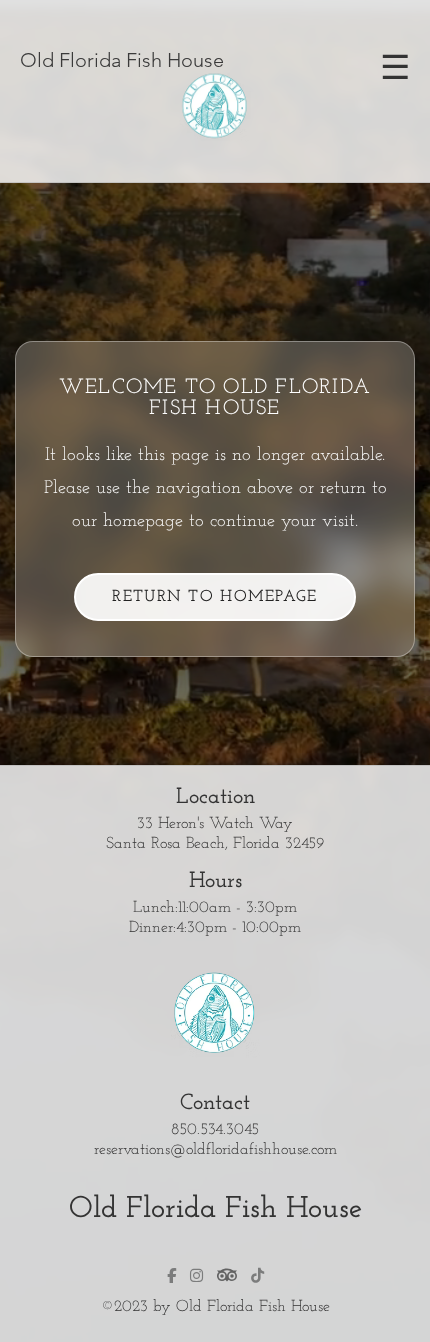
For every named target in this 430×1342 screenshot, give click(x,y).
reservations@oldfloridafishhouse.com (215, 1150)
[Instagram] (196, 1275)
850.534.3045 (215, 1130)
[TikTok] (257, 1275)
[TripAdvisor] (227, 1275)
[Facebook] (171, 1275)
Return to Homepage (214, 597)
